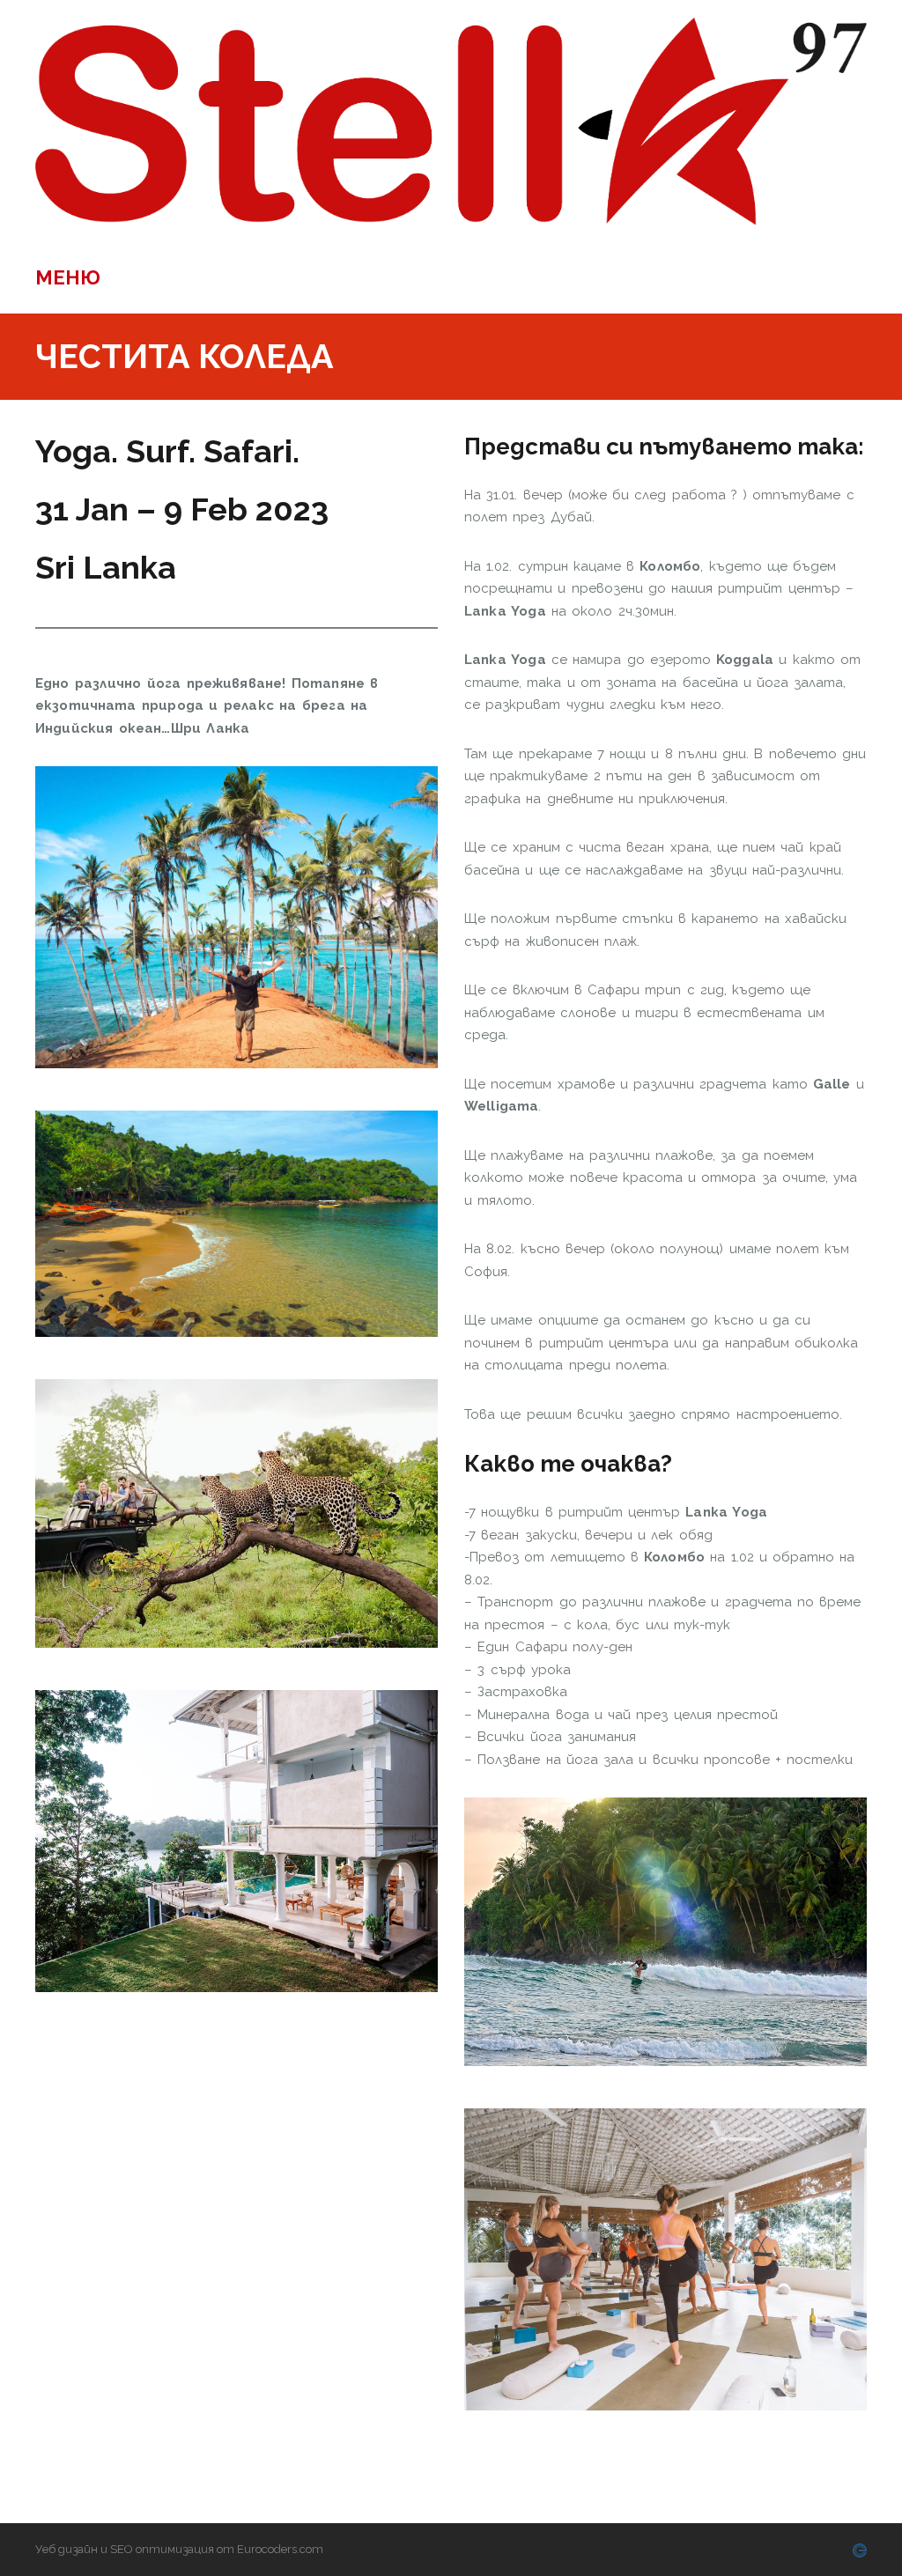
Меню (68, 277)
